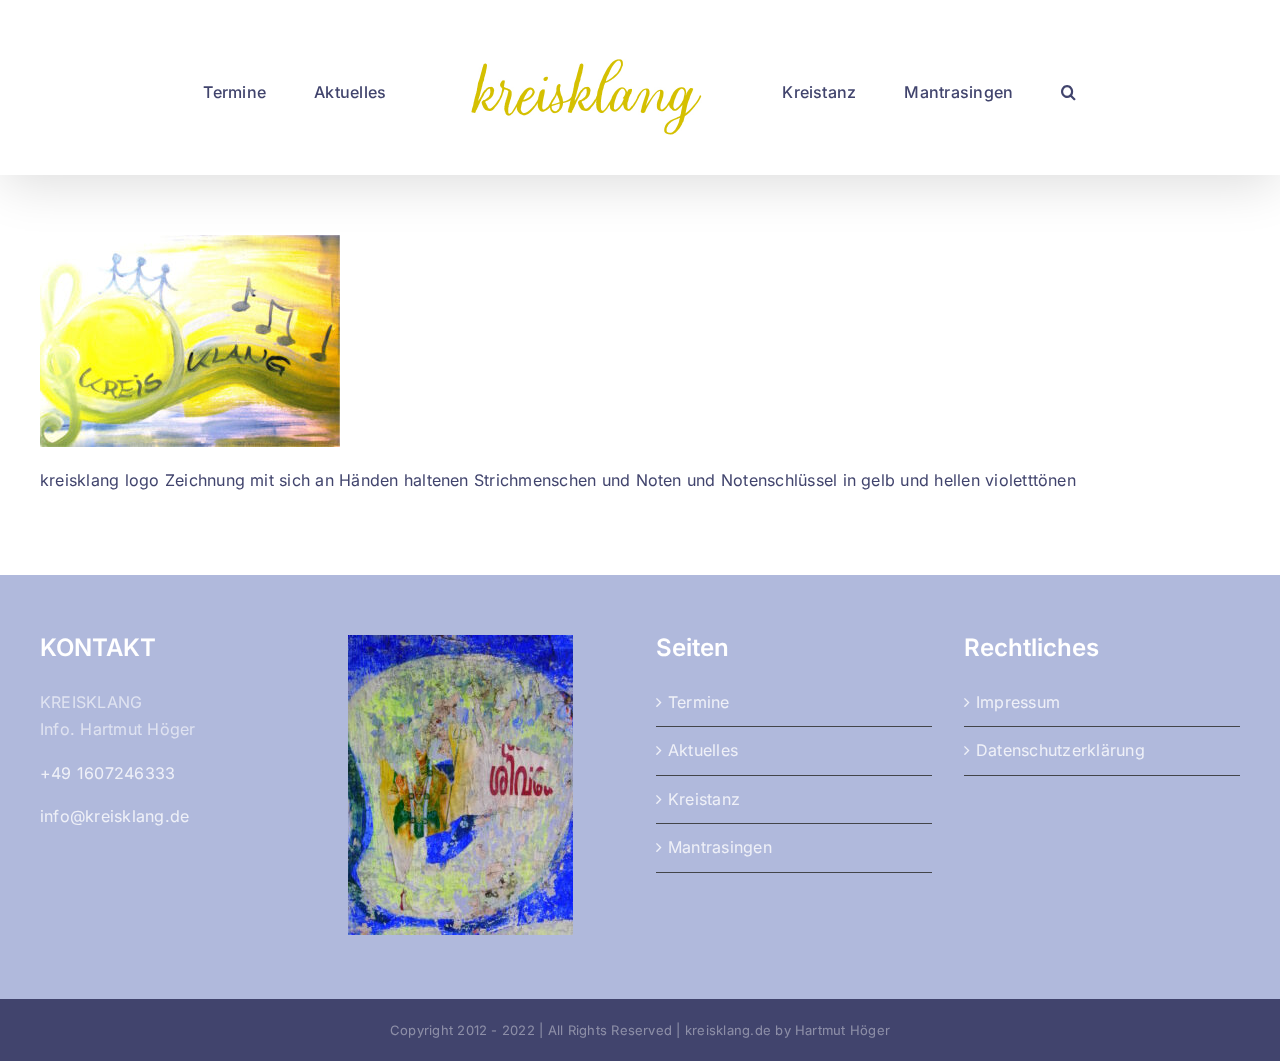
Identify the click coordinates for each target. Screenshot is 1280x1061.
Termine (699, 702)
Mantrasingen (720, 847)
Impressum (1018, 702)
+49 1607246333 (107, 773)
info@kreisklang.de (114, 816)
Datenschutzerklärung (1060, 750)
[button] (998, 88)
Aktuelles (703, 750)
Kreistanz (704, 799)
